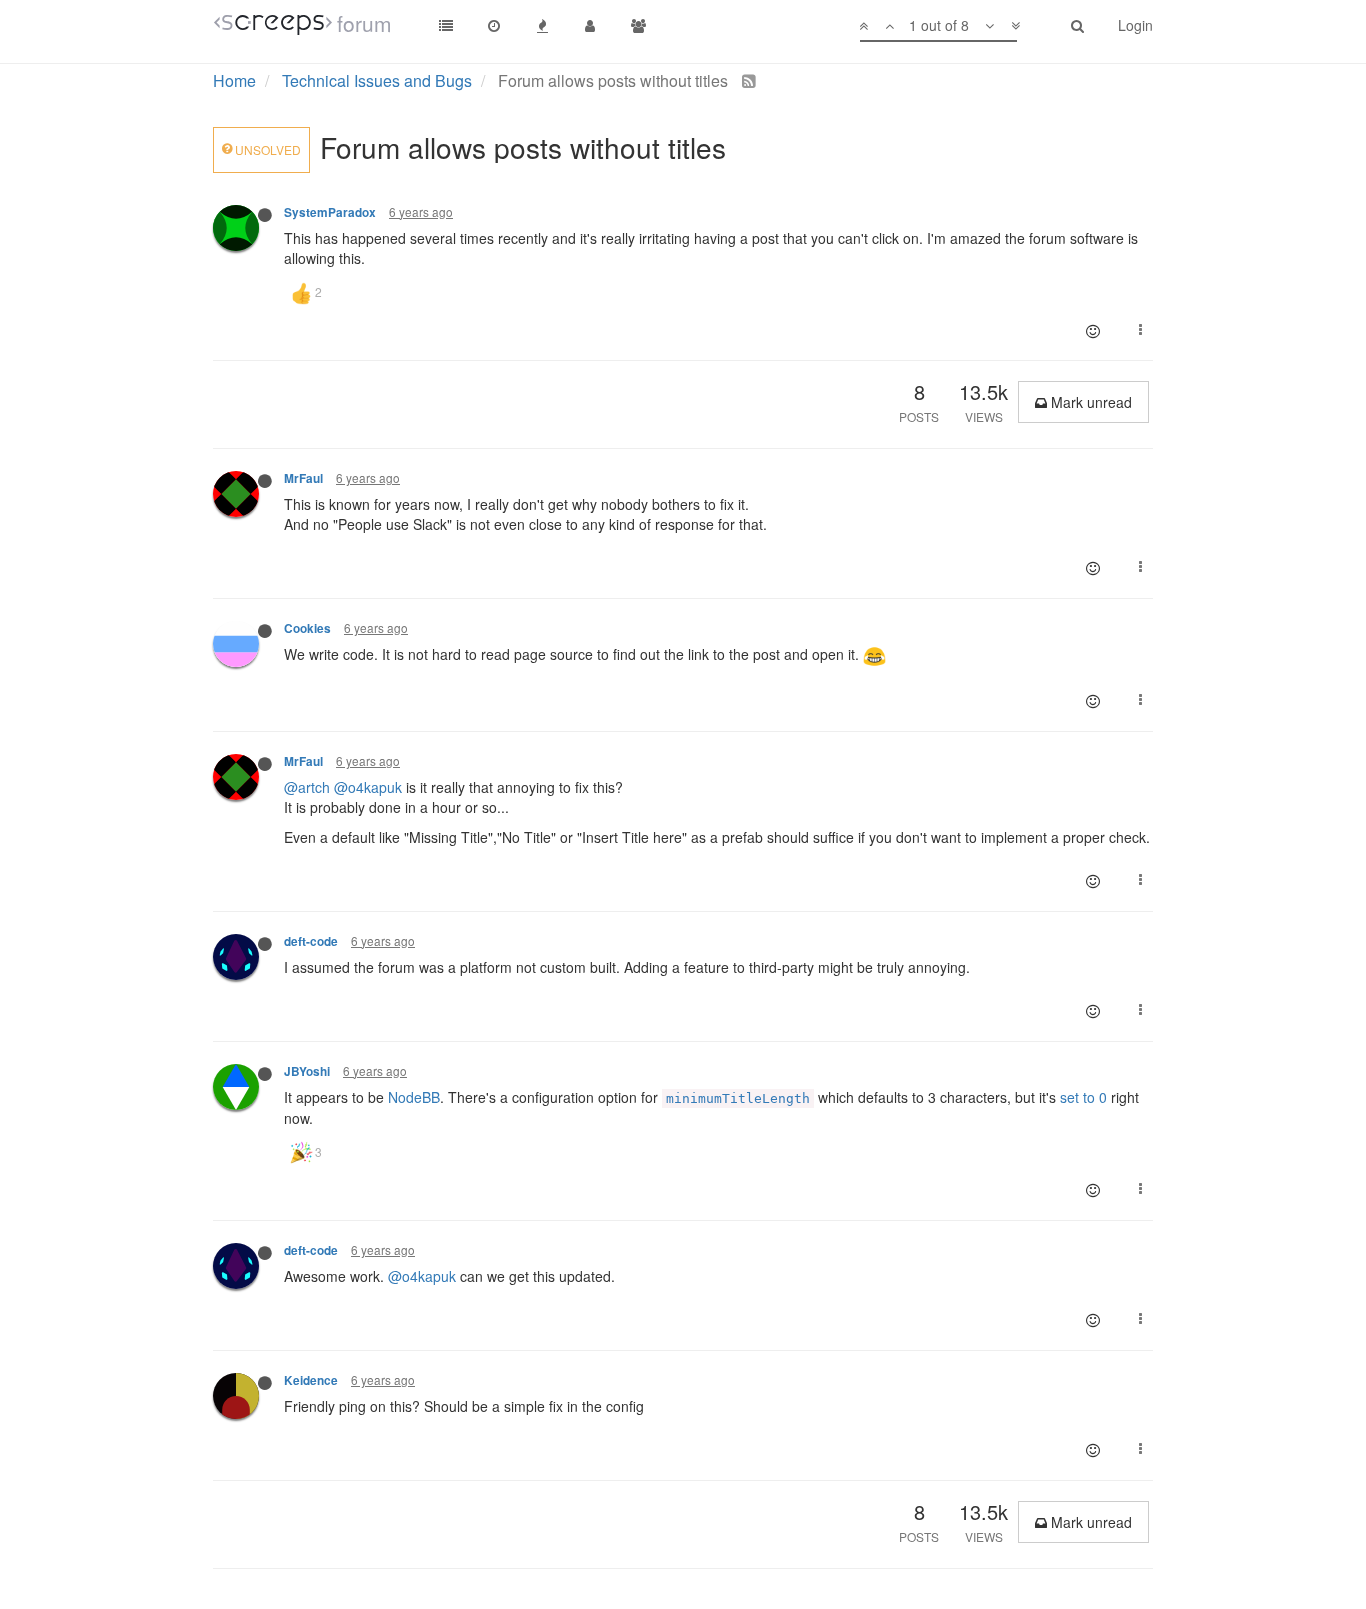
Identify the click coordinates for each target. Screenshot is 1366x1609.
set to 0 (1083, 1097)
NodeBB (414, 1097)
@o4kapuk (368, 787)
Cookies (307, 628)
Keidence (311, 1380)
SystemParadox (330, 212)
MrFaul (303, 478)
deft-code (311, 941)
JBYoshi (307, 1071)
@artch (307, 787)
